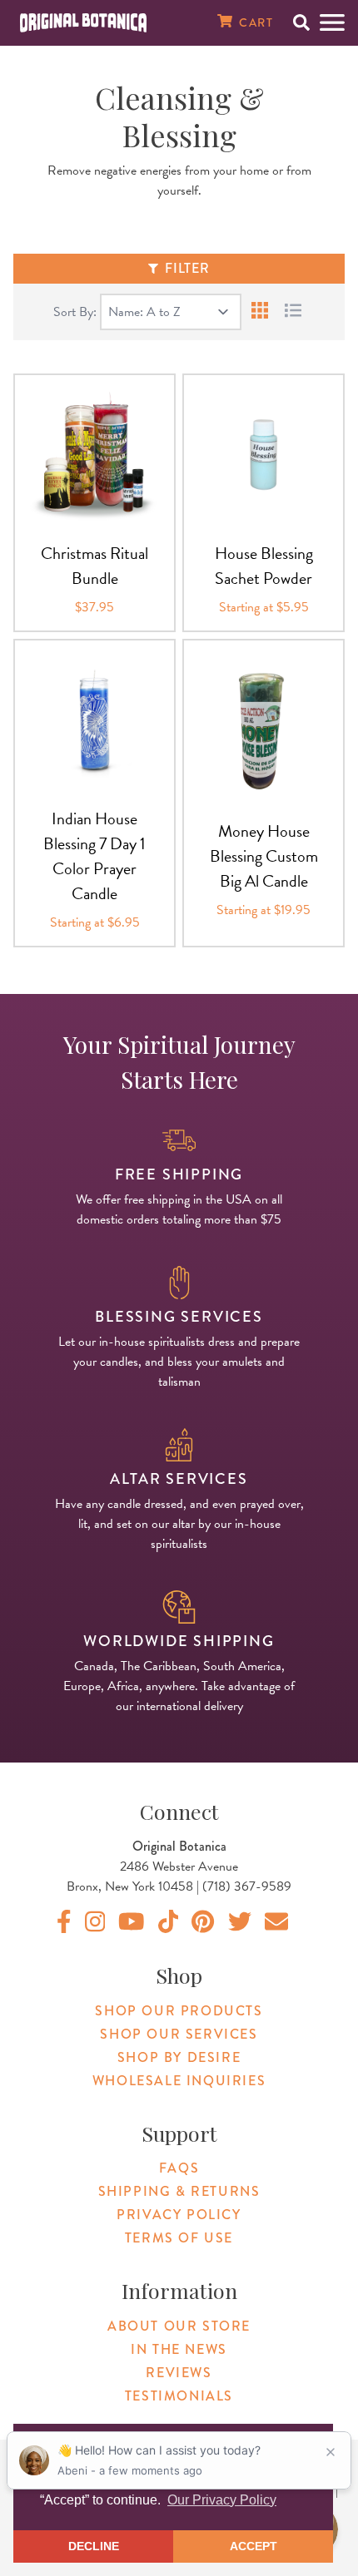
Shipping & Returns (179, 2191)
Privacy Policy (179, 2215)
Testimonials (179, 2396)
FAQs (179, 2168)
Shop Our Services (179, 2034)
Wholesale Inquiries (179, 2081)
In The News (179, 2349)
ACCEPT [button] (254, 2546)
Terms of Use (179, 2238)
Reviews (179, 2373)
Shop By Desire (179, 2057)
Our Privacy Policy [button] (222, 2500)
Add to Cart (95, 515)
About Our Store (179, 2326)
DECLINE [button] (94, 2546)
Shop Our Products (179, 2011)
